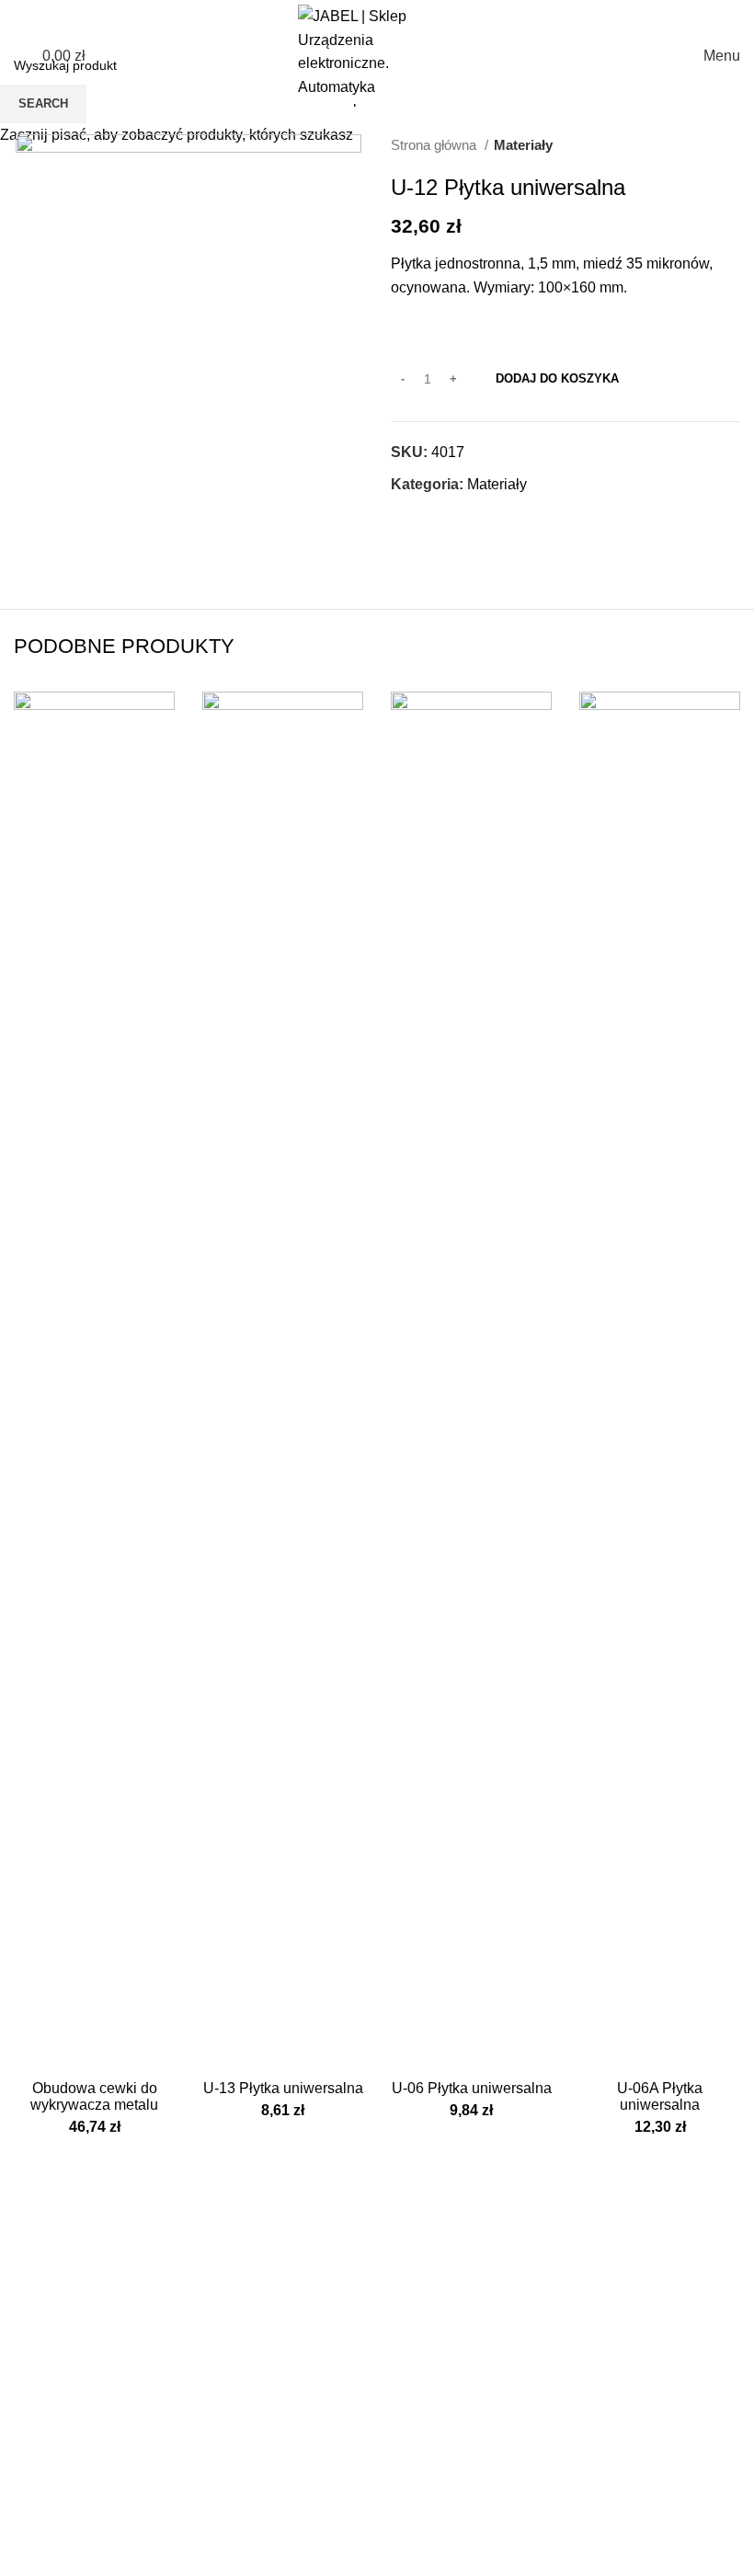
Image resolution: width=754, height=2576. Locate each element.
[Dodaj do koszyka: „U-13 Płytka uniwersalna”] (221, 2053)
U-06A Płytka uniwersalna (660, 2096)
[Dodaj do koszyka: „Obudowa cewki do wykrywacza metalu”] (32, 2053)
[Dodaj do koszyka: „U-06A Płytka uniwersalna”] (598, 2053)
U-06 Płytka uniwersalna (472, 2088)
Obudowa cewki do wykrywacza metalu (94, 2096)
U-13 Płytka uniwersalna (283, 2088)
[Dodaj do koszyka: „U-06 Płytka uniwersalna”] (409, 2053)
